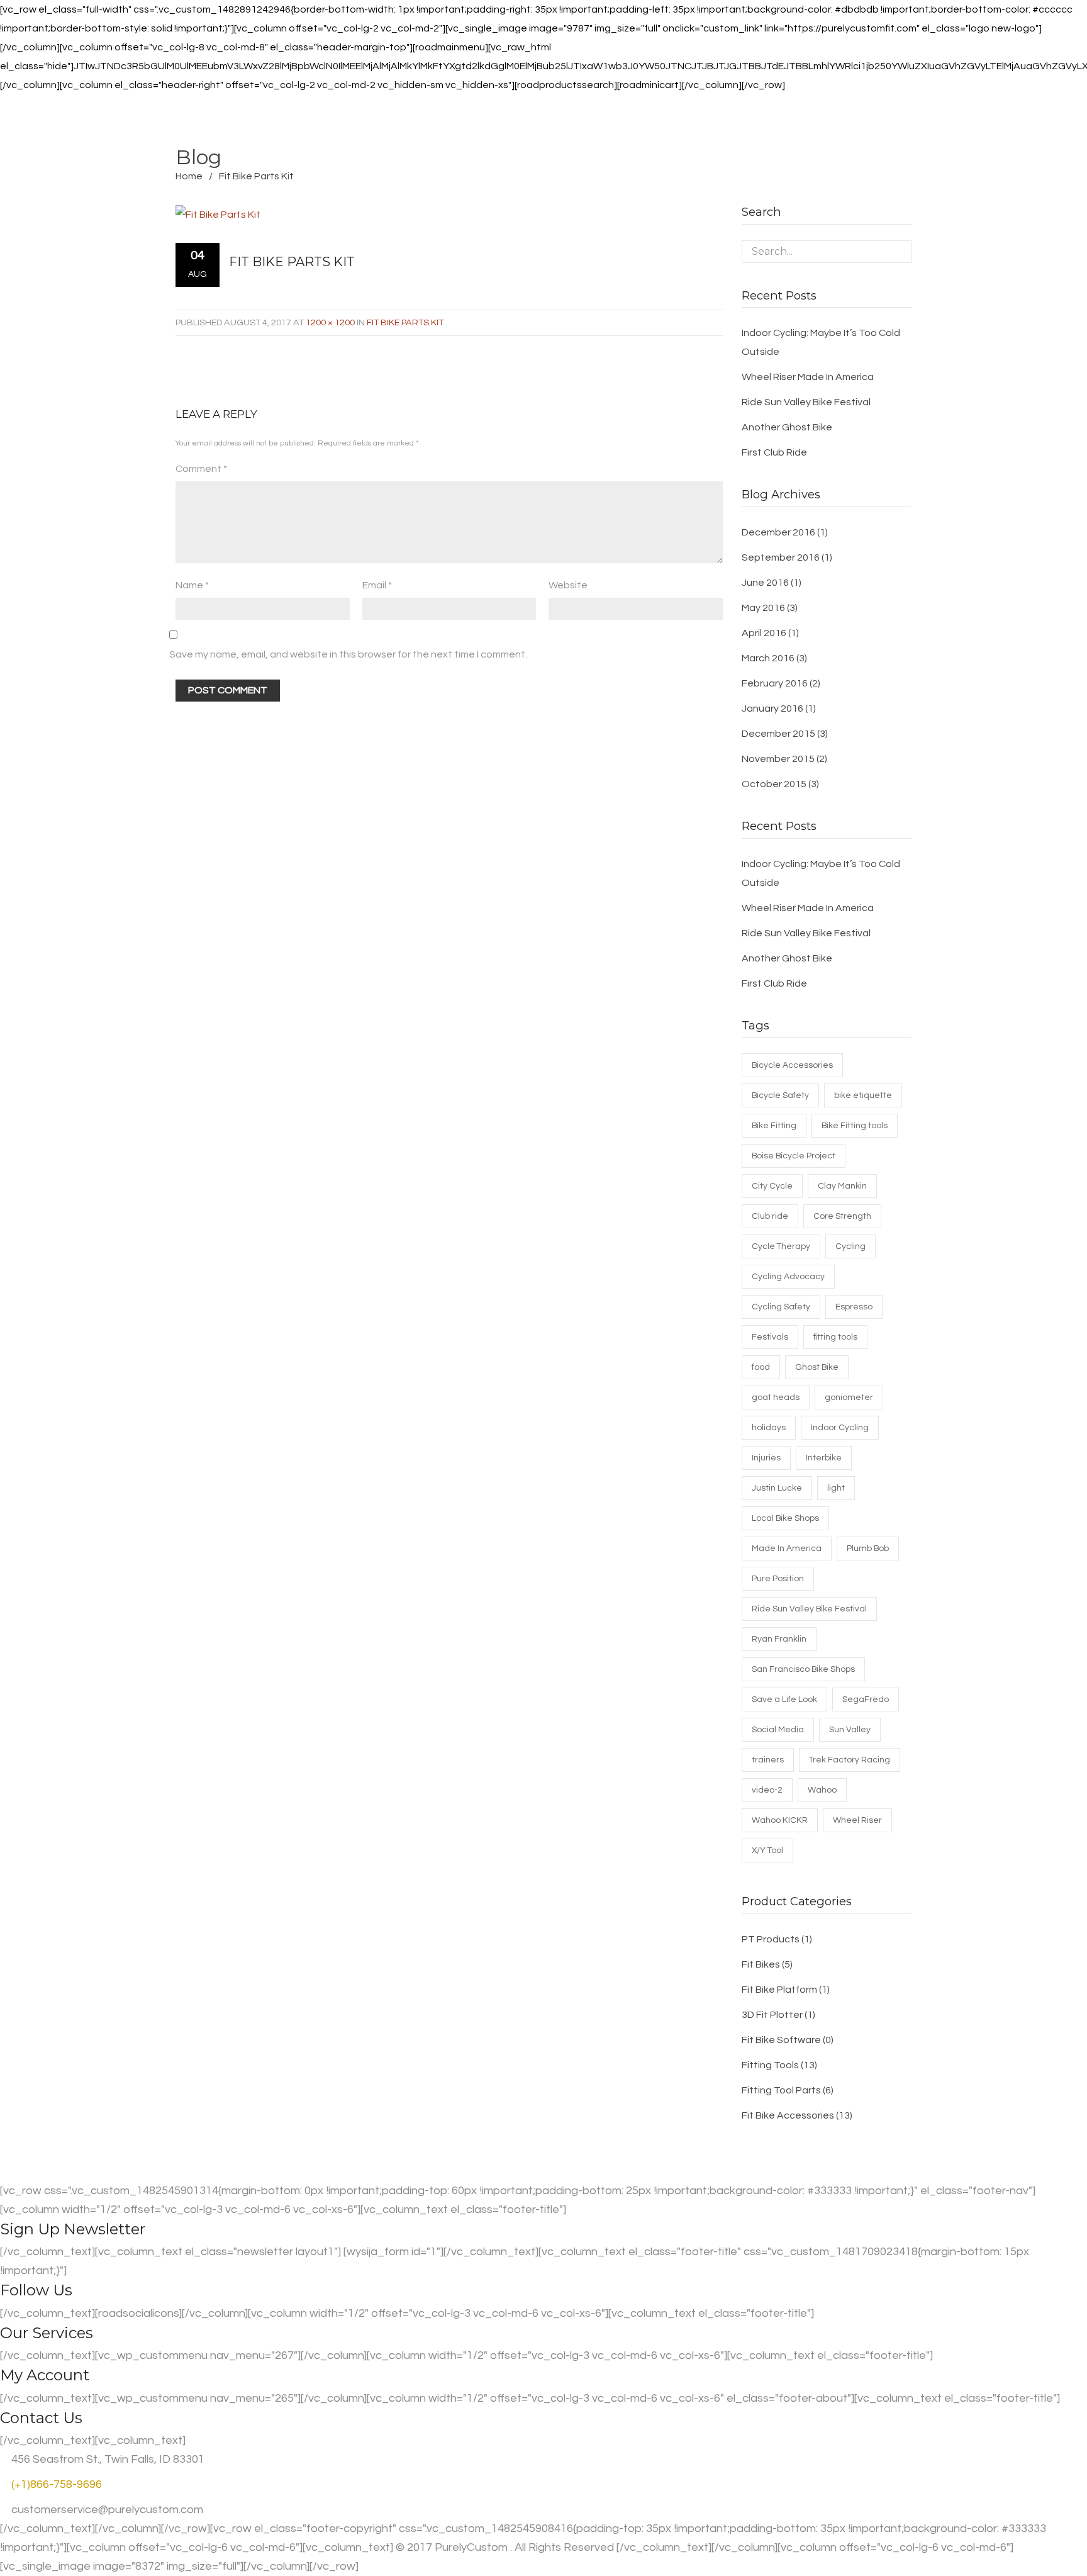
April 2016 (764, 633)
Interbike (824, 1458)
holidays (769, 1428)
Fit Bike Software (781, 2040)
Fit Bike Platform (779, 1990)
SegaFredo (866, 1700)
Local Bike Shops (785, 1518)
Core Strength (842, 1216)
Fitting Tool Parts (781, 2090)
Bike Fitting (774, 1126)
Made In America (787, 1548)
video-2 (767, 1790)
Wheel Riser (857, 1820)
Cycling (850, 1246)
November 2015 (778, 759)
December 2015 (778, 734)
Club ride (770, 1216)
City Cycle (772, 1186)
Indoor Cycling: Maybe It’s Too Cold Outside (821, 342)
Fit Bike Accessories (788, 2115)
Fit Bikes (761, 1964)
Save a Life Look (784, 1700)
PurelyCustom (471, 2547)
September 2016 (781, 557)
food (761, 1367)
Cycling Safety (781, 1307)
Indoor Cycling (840, 1428)
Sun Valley (850, 1730)
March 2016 (768, 658)
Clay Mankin (842, 1186)
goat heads (776, 1397)
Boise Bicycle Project (794, 1156)
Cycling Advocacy (788, 1277)
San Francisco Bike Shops (803, 1669)
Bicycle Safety (780, 1095)
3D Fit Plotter (772, 2015)
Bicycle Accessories (792, 1065)
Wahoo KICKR (780, 1820)
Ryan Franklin (779, 1639)
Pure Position (778, 1579)
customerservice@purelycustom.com (106, 2510)
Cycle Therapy (781, 1246)
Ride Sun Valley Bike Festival (806, 402)
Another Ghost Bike (787, 427)
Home (189, 176)
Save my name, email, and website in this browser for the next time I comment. (348, 654)
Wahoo (822, 1790)
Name (192, 585)
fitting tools (835, 1337)
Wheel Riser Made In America (808, 377)
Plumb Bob (868, 1548)
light (836, 1488)
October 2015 (774, 784)
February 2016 (775, 683)
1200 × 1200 (330, 322)
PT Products (771, 1939)
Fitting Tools (770, 2065)
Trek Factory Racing (850, 1760)
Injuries (766, 1458)
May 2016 (763, 608)
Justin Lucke (777, 1488)
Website (568, 585)
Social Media (778, 1730)
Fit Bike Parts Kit (405, 322)
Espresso (854, 1307)
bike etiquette (863, 1095)
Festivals (770, 1337)
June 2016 (765, 583)
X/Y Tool (767, 1851)
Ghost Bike (817, 1367)
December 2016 (778, 532)
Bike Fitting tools (855, 1126)
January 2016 (772, 708)
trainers (768, 1760)
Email (377, 585)
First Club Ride (774, 452)
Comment (201, 469)
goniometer (849, 1397)
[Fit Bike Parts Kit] (438, 214)
